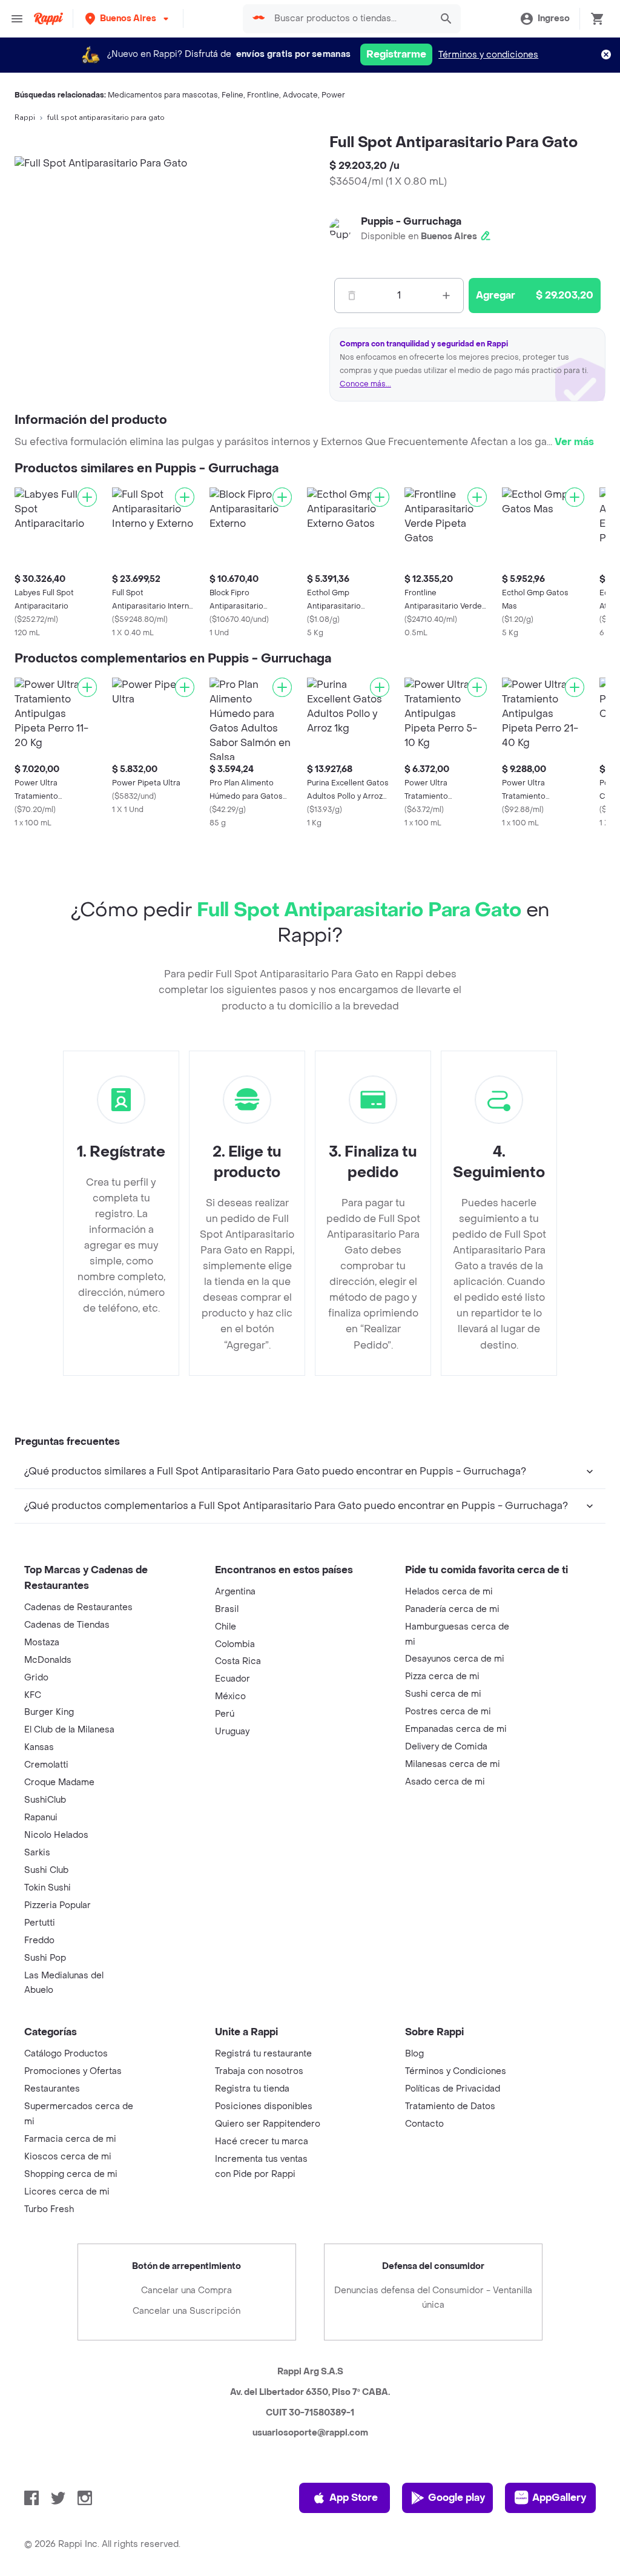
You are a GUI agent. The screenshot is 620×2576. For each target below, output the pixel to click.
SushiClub (45, 1800)
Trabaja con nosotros (259, 2071)
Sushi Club (46, 1870)
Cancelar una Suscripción (186, 2311)
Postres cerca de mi (448, 1712)
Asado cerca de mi (445, 1782)
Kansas (39, 1747)
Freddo (39, 1940)
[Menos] (352, 296)
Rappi (25, 117)
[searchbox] (349, 19)
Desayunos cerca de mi (455, 1659)
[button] (128, 18)
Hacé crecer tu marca (262, 2142)
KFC (33, 1695)
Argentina (235, 1592)
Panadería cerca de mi (452, 1609)
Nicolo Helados (56, 1835)
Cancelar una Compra (186, 2290)
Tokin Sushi (48, 1888)
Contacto (424, 2124)
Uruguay (232, 1732)
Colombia (235, 1644)
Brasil (227, 1609)
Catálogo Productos (66, 2054)
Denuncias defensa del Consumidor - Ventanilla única (433, 2298)
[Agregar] (87, 497)
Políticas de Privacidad (453, 2089)
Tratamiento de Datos (450, 2106)
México (230, 1696)
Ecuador (232, 1679)
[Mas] (446, 296)
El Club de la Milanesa (69, 1730)
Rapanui (41, 1818)
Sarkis (37, 1853)
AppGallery (559, 2498)
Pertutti (40, 1923)
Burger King (49, 1712)
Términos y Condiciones (456, 2071)
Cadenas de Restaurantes (78, 1607)
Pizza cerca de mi (442, 1676)
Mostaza (42, 1643)
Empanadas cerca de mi (456, 1729)
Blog (414, 2054)
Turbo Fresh (49, 2209)
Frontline (263, 95)
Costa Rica (238, 1661)
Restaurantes (52, 2089)
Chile (226, 1627)
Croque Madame (59, 1782)
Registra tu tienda (252, 2089)
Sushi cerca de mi (443, 1694)
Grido (36, 1678)
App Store (354, 2498)
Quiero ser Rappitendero (268, 2124)
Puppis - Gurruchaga (411, 221)
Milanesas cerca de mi (453, 1764)
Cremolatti (46, 1765)
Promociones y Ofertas (73, 2071)
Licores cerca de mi (67, 2192)
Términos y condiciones (488, 55)
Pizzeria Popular (58, 1905)
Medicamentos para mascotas (163, 95)
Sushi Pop (45, 1958)
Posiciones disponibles (264, 2106)
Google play (457, 2498)
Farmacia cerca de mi (70, 2139)
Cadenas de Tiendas (67, 1625)
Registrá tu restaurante (263, 2054)
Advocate (300, 95)
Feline (232, 95)
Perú (225, 1714)
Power (333, 95)
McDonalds (48, 1660)
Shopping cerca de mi (71, 2174)
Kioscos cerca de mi (68, 2157)
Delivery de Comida (446, 1747)
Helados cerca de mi (449, 1592)
